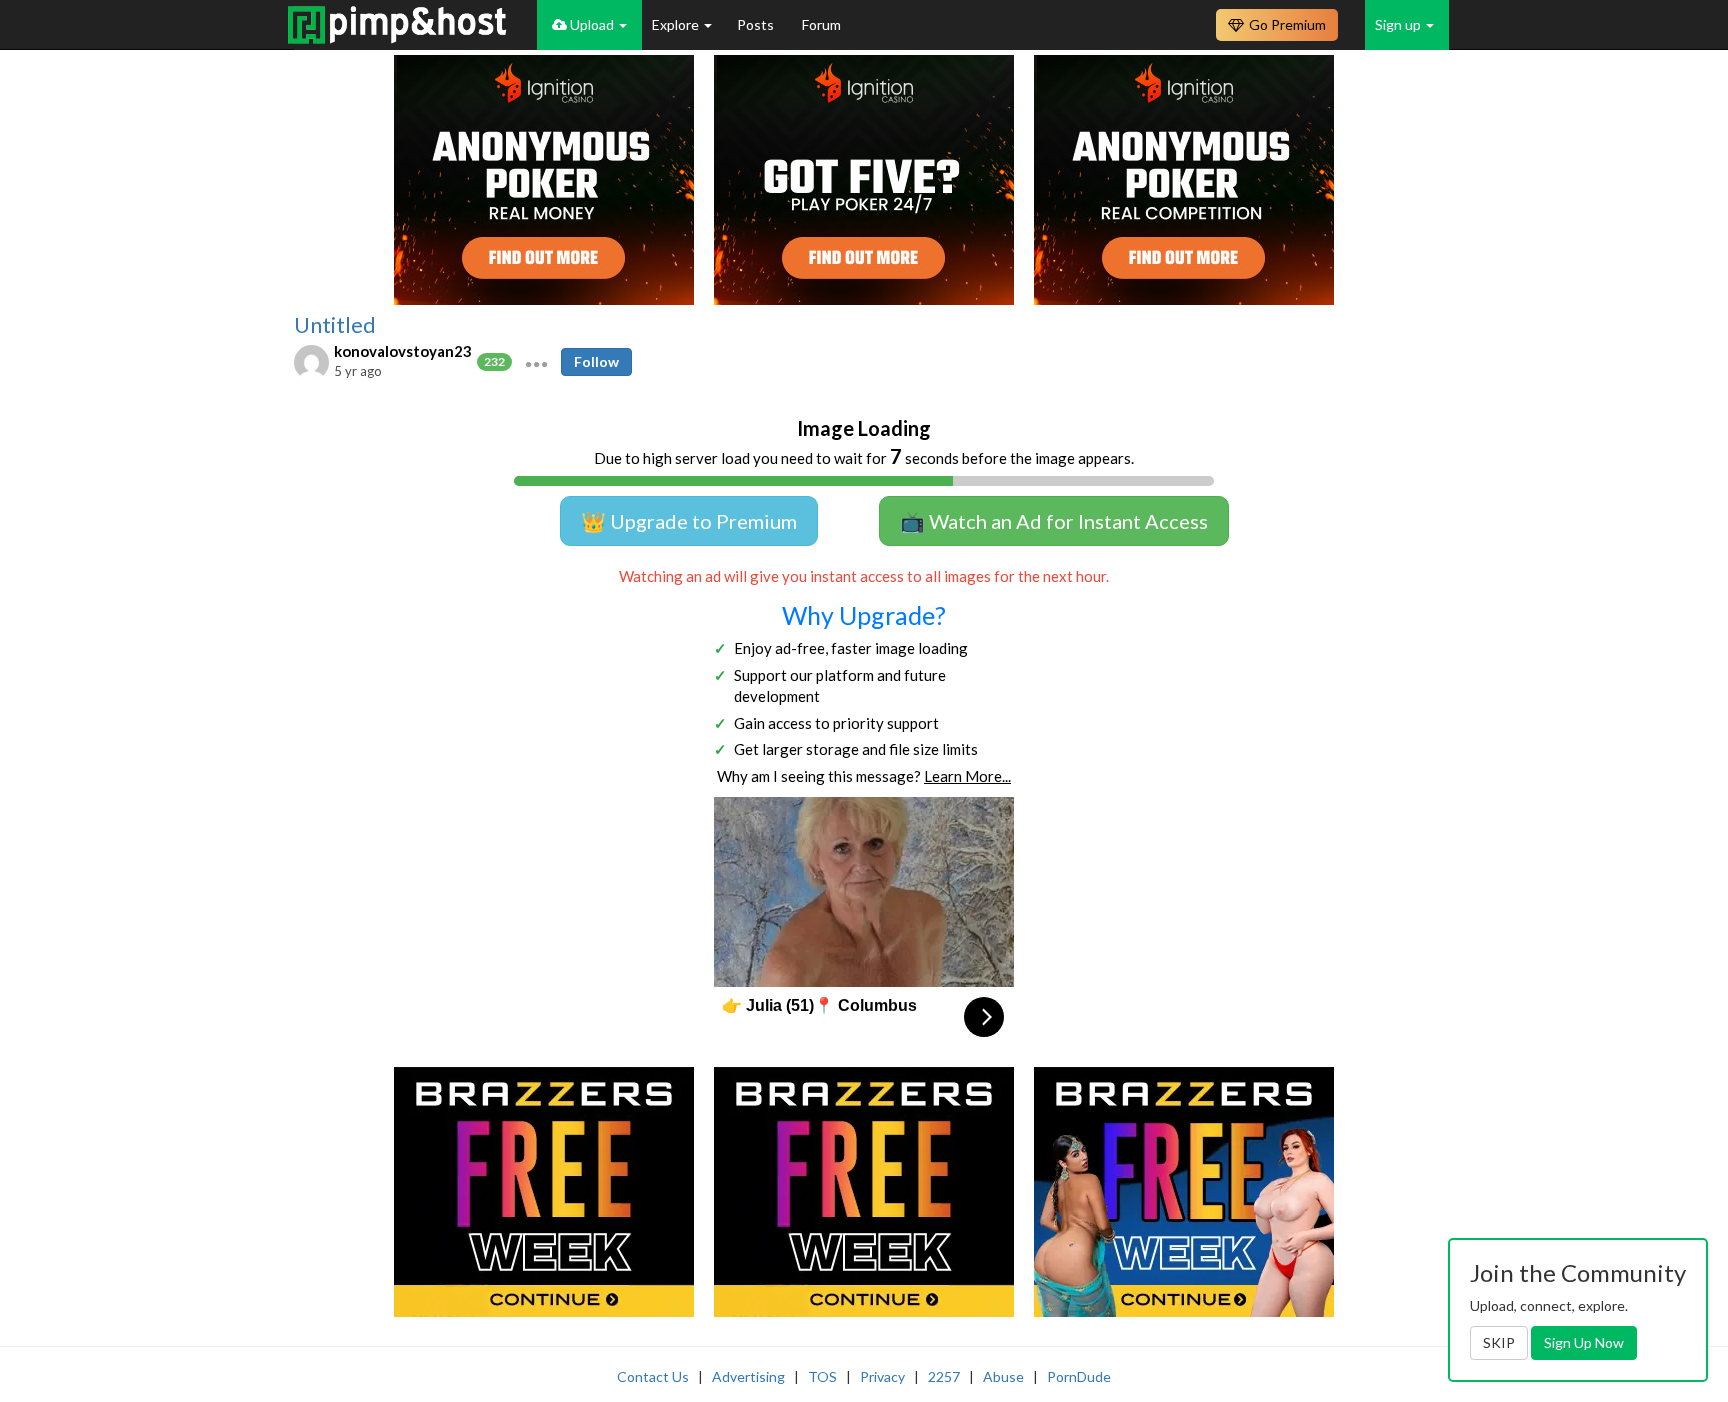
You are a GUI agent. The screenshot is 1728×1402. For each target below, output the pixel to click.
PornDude (1079, 1376)
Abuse (1003, 1376)
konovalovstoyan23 (403, 351)
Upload (592, 24)
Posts (757, 24)
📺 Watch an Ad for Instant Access (1054, 521)
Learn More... (967, 776)
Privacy (882, 1376)
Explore (677, 24)
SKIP (1499, 1342)
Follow (596, 361)
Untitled (335, 325)
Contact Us (653, 1376)
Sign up (1399, 24)
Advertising (748, 1376)
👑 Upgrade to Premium (689, 521)
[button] (536, 362)
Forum (821, 24)
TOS (822, 1376)
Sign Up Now (1584, 1342)
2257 (944, 1376)
